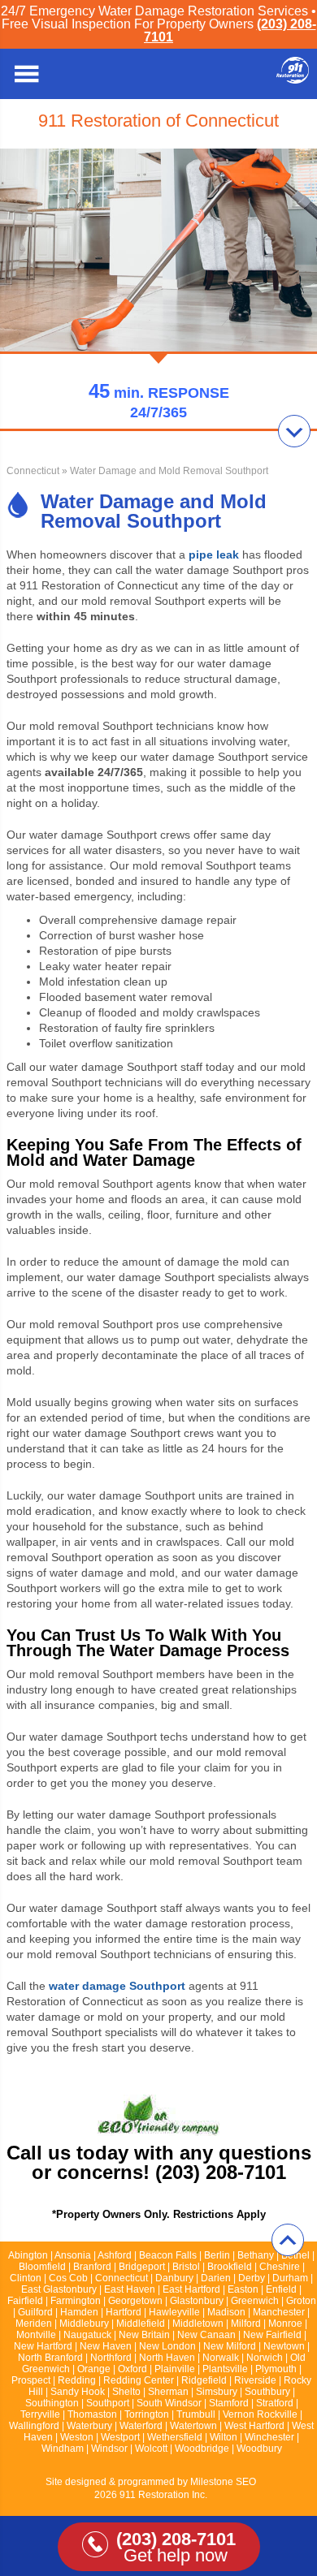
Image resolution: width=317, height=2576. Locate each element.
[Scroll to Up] (288, 2240)
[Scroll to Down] (294, 431)
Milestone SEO (223, 2482)
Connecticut (33, 471)
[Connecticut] (293, 79)
